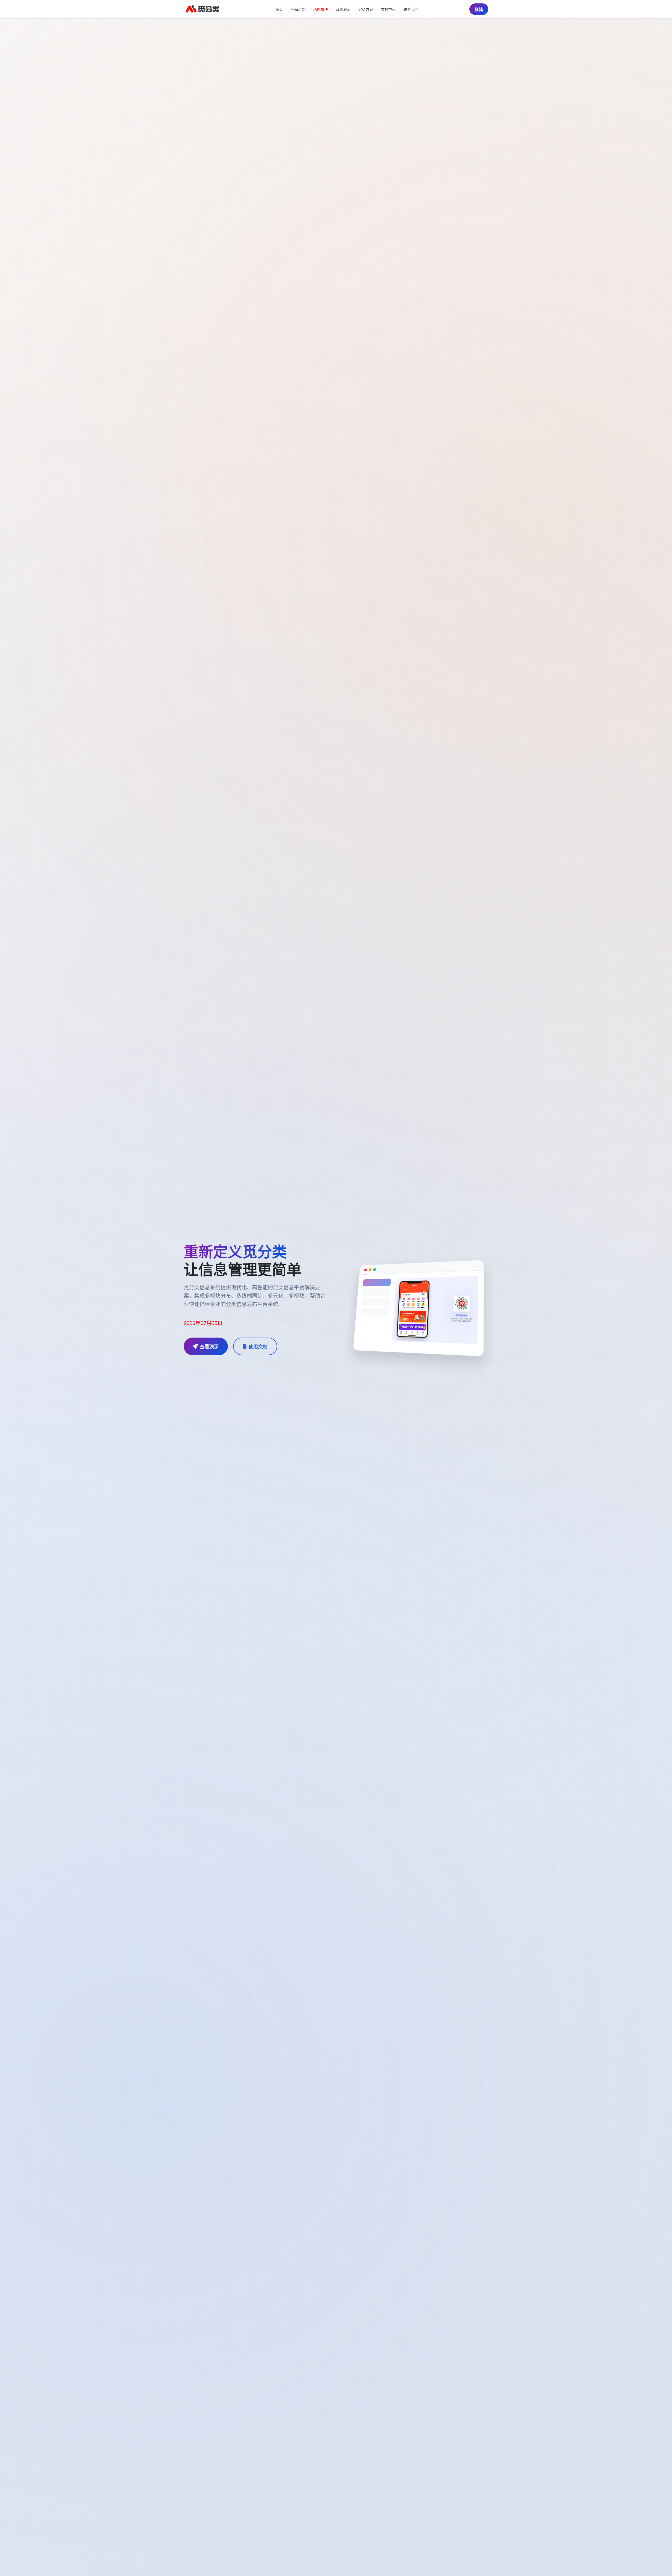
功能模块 (321, 9)
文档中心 (388, 9)
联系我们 (411, 9)
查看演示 (209, 1346)
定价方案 (366, 9)
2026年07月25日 (203, 1323)
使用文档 (258, 1346)
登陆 (479, 9)
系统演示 (343, 9)
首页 (279, 9)
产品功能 (298, 9)
